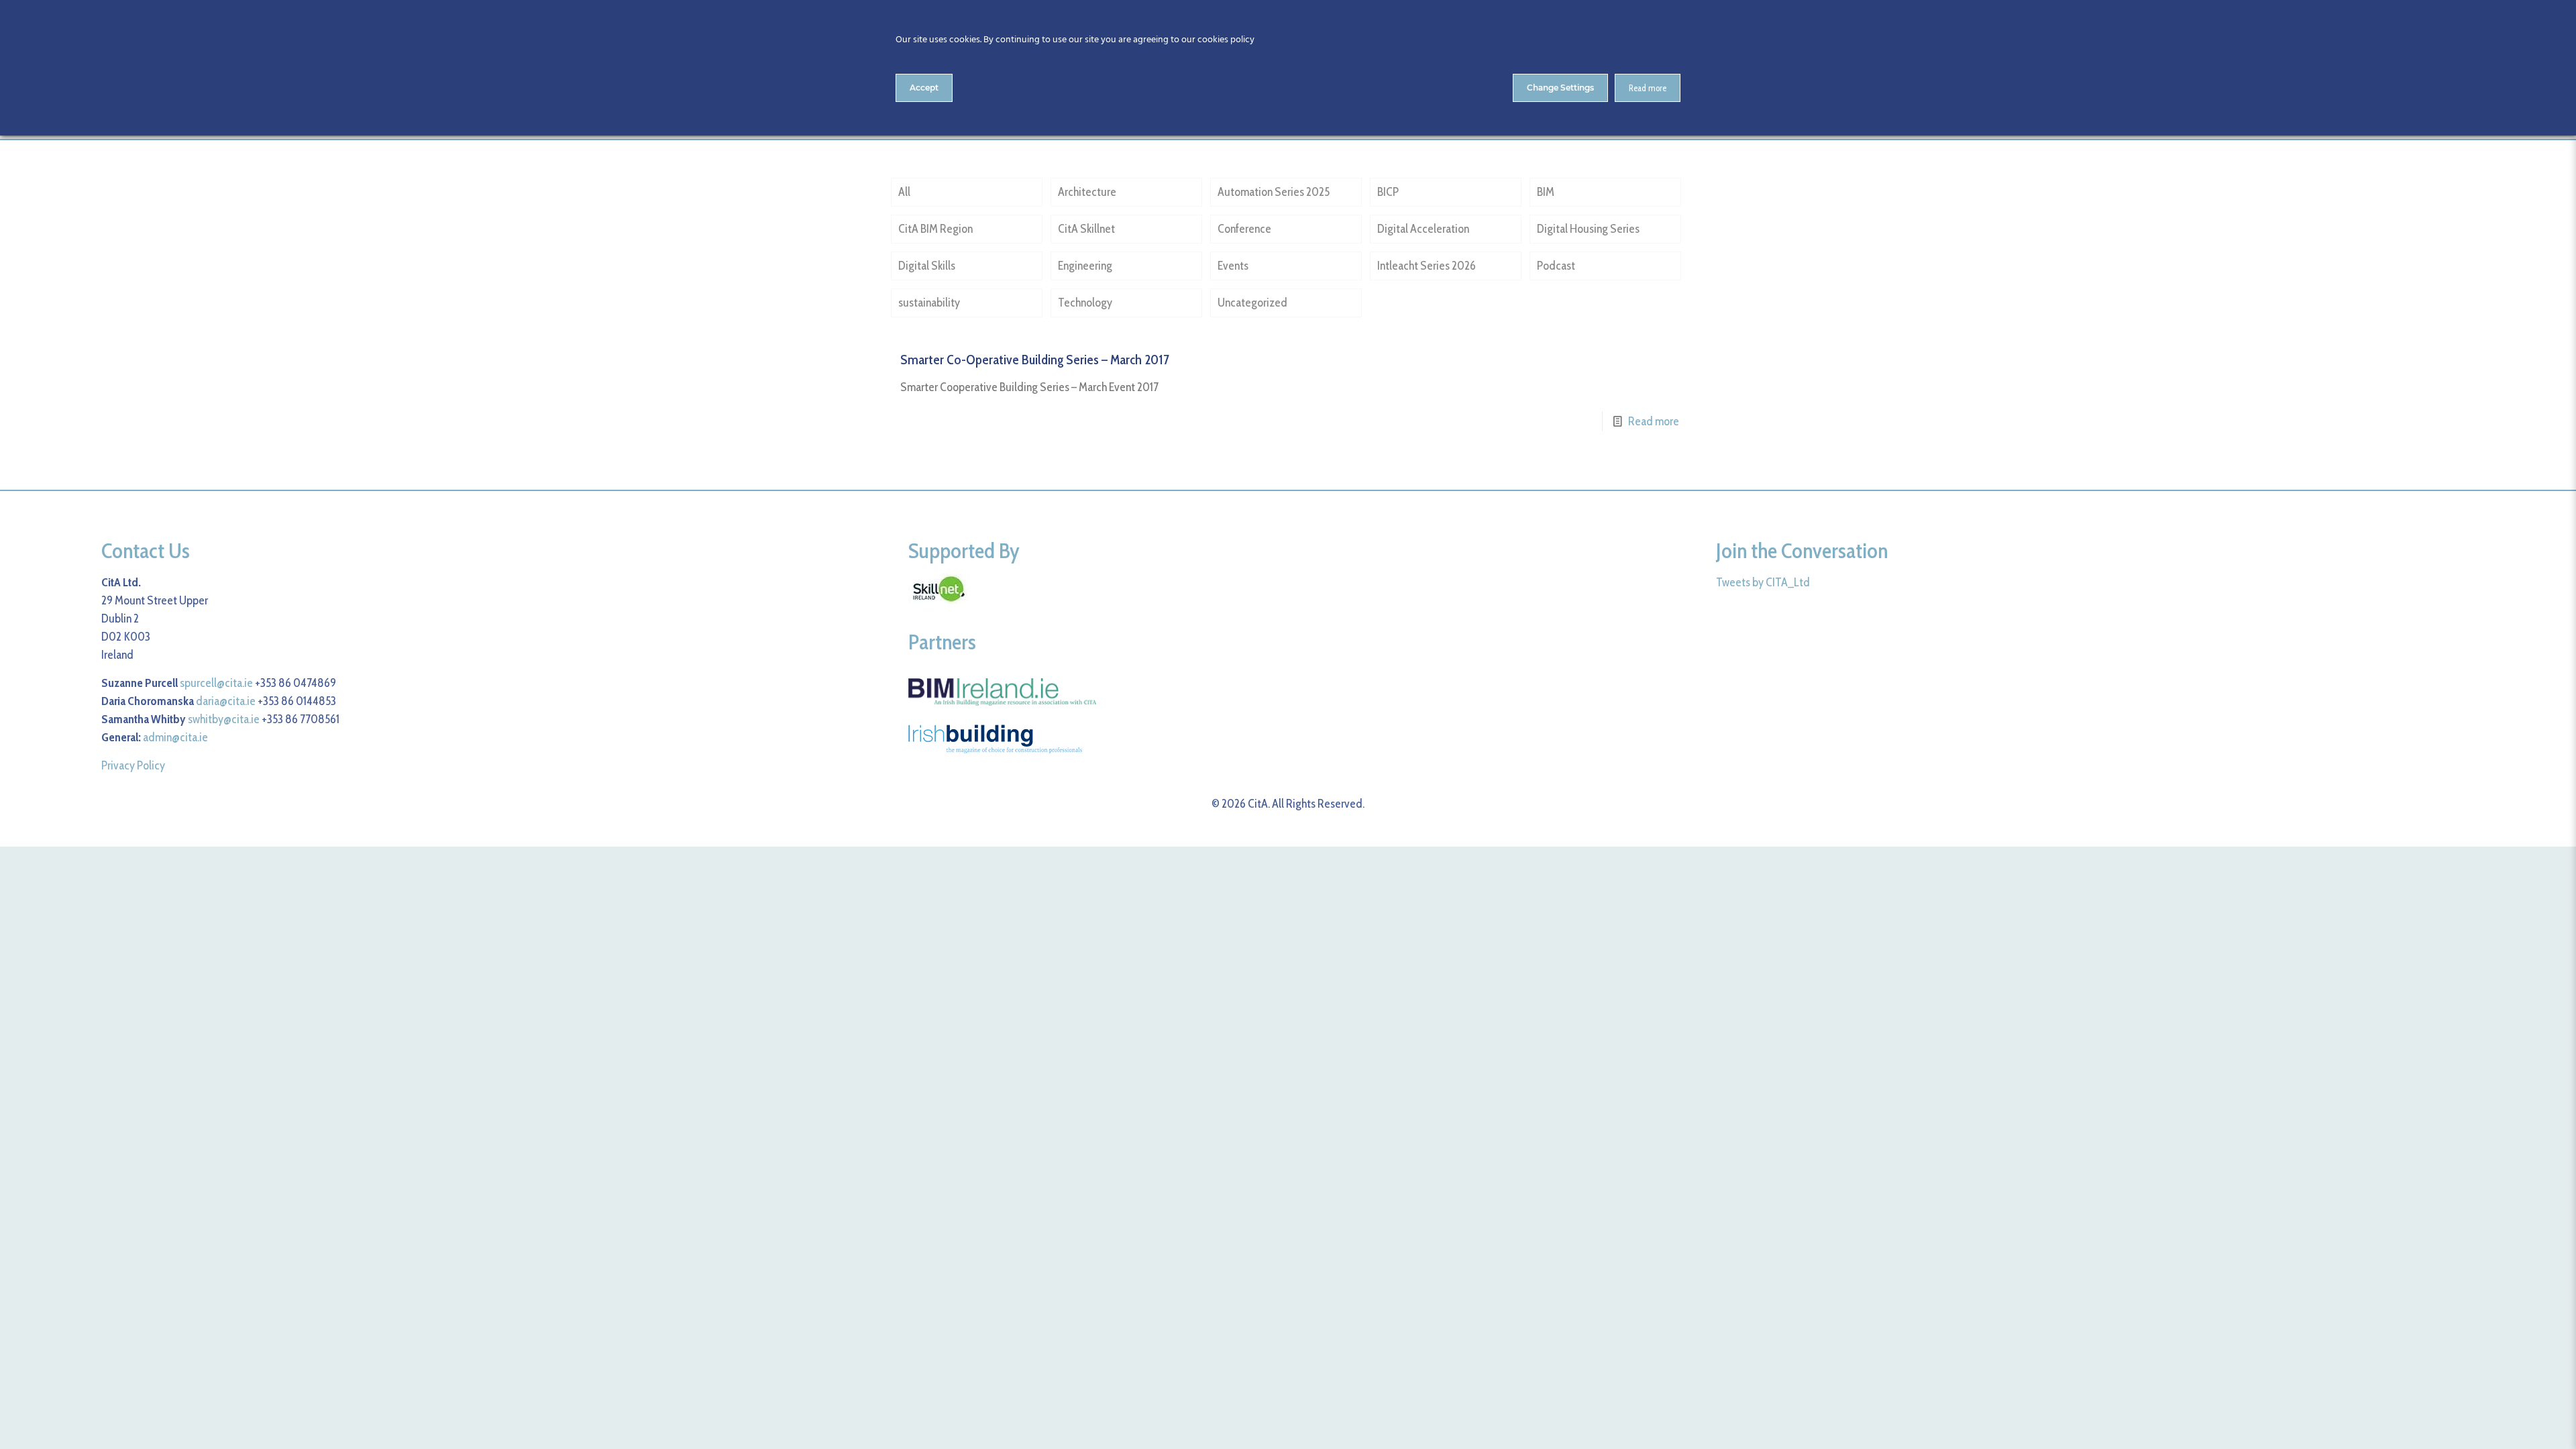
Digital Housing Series (1588, 229)
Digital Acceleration (1423, 229)
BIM (1546, 192)
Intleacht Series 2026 (1427, 266)
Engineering (1085, 266)
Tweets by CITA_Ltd (1763, 582)
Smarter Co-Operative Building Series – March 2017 (1035, 360)
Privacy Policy (133, 765)
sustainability (929, 303)
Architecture (1087, 192)
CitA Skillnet (1086, 229)
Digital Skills (927, 266)
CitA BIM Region (935, 229)
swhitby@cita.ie (224, 719)
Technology (1085, 303)
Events (1233, 266)
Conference (1244, 229)
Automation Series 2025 (1274, 192)
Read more (1654, 421)
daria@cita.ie (226, 701)
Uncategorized (1252, 303)
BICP (1388, 192)
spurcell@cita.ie (216, 683)
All (904, 192)
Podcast (1556, 266)
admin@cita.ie (175, 737)
